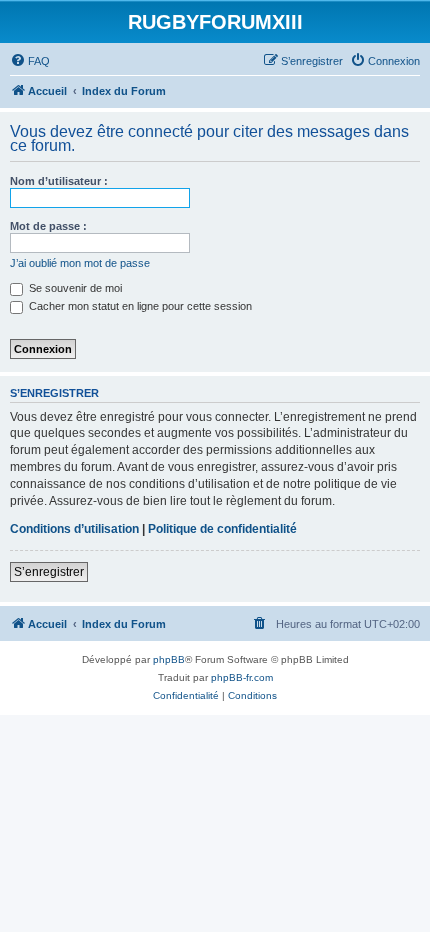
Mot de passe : (48, 226)
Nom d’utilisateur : (59, 181)
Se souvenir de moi (74, 288)
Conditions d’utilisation (74, 529)
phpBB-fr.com (242, 677)
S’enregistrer (49, 572)
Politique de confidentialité (222, 529)
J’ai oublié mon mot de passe (80, 263)
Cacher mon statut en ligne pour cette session (139, 306)
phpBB (169, 659)
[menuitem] (30, 61)
